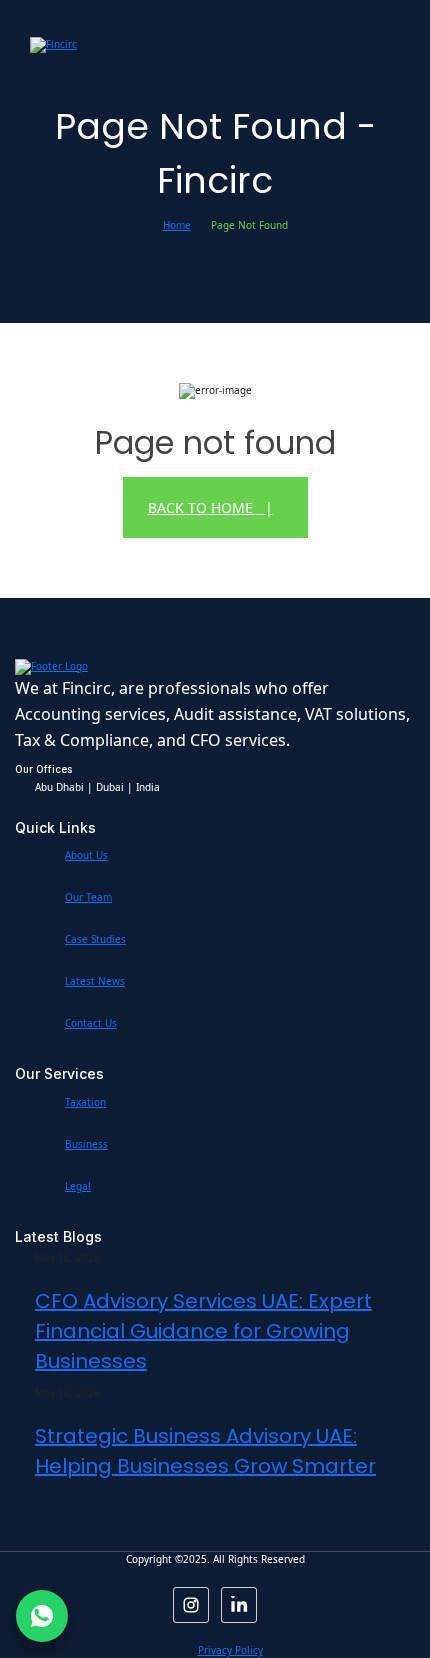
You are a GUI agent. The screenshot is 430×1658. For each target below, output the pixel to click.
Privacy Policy (230, 1650)
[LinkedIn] (239, 1605)
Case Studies (95, 939)
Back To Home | (210, 507)
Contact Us (91, 1023)
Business (86, 1144)
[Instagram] (191, 1605)
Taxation (85, 1102)
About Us (86, 855)
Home (177, 225)
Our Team (88, 897)
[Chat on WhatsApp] (42, 1616)
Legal (78, 1186)
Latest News (95, 981)
